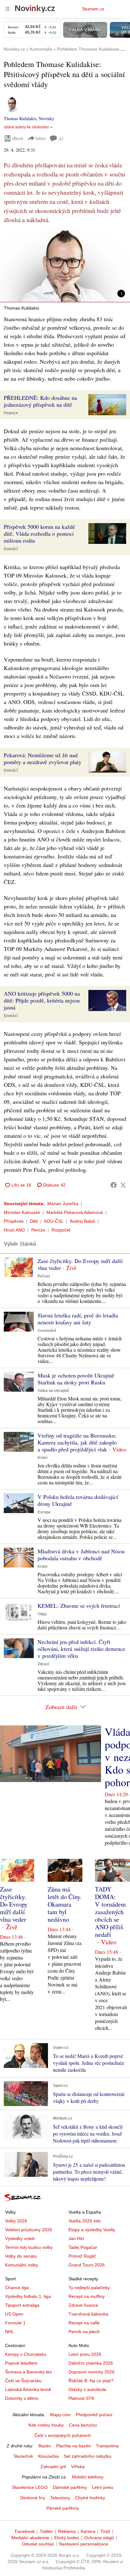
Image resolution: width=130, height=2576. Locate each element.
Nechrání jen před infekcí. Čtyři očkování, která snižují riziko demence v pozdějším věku (81, 1649)
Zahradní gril (53, 2467)
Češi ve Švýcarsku (23, 2381)
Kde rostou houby (46, 2425)
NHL (9, 2332)
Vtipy (42, 1614)
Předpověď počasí (94, 2415)
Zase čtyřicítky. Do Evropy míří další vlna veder (80, 1264)
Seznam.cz (93, 9)
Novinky (47, 118)
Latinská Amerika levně (28, 2389)
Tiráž (105, 2531)
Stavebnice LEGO (30, 2487)
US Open (14, 2314)
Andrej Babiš (82, 1221)
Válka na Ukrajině (53, 1391)
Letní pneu (103, 2487)
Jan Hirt (76, 2238)
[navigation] (8, 9)
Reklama (67, 2531)
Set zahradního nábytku (88, 2456)
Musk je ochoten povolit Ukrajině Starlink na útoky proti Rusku (76, 1379)
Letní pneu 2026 (85, 2354)
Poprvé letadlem (21, 2363)
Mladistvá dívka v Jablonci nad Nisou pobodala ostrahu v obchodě (81, 1555)
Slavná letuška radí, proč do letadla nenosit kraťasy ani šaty (78, 1319)
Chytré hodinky (90, 2498)
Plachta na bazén (74, 2446)
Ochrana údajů (99, 2538)
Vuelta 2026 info (85, 2221)
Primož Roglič (82, 2256)
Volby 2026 (16, 2221)
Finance (11, 413)
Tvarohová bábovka (88, 2314)
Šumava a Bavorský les (28, 2372)
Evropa (44, 1512)
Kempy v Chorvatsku (26, 2354)
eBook (18, 138)
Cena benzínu (83, 2425)
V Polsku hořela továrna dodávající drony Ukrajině (78, 1500)
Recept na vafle (84, 2323)
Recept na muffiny (87, 2296)
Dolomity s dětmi (22, 2398)
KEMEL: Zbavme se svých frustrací (79, 1606)
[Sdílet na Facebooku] (114, 1185)
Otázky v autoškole (87, 2389)
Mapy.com (60, 2415)
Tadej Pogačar (83, 2247)
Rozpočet (61, 1230)
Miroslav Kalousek (22, 1212)
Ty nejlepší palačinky (89, 2288)
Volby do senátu (21, 2256)
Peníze (38, 1230)
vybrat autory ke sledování (26, 127)
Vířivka (78, 2467)
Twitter (46, 2531)
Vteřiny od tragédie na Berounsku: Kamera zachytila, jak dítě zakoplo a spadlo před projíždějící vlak (77, 1442)
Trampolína (107, 2446)
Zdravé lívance (83, 2305)
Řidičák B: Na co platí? (91, 2381)
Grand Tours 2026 (87, 2265)
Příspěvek (14, 1221)
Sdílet (41, 138)
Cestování (47, 1331)
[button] (65, 266)
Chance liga (17, 2288)
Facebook (25, 2531)
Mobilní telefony (88, 2477)
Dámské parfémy (70, 2487)
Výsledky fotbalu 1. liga (28, 2296)
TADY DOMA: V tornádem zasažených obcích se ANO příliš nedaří (110, 1912)
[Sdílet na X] (123, 1185)
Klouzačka (48, 2456)
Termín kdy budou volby (29, 2247)
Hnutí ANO (14, 1230)
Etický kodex (67, 2538)
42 (61, 139)
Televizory (60, 2498)
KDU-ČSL (54, 1221)
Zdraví (43, 1664)
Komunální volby (22, 2265)
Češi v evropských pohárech (63, 2435)
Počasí (44, 1276)
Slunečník (23, 2456)
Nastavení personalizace (84, 2544)
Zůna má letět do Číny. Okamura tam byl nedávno (65, 1904)
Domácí (11, 549)
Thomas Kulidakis (20, 118)
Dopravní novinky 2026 (92, 2372)
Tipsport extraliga (22, 2305)
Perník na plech (84, 2332)
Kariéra (88, 2531)
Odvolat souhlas (38, 2544)
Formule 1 (15, 2323)
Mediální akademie (30, 2538)
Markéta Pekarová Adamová (75, 1212)
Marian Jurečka (63, 1204)
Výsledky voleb (20, 2238)
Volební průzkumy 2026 (29, 2230)
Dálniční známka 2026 (91, 2363)
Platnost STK (81, 2398)
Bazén (45, 2446)
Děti (34, 1221)
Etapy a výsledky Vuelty (92, 2230)
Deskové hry (33, 2498)
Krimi (42, 1458)
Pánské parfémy (63, 2508)
